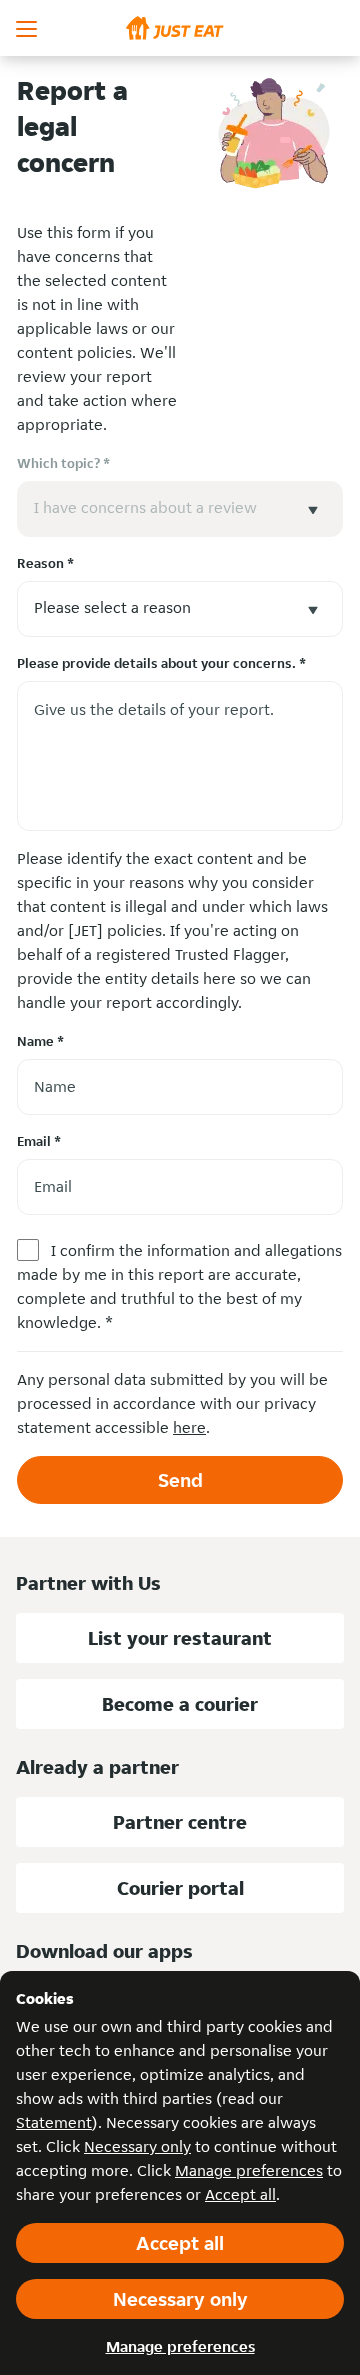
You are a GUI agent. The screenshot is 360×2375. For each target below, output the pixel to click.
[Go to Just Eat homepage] (180, 28)
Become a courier (180, 1704)
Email (39, 1141)
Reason (45, 563)
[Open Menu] (28, 28)
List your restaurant (180, 1638)
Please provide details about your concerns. (161, 663)
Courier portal (180, 1888)
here (189, 1427)
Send (180, 1480)
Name (40, 1041)
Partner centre (180, 1822)
